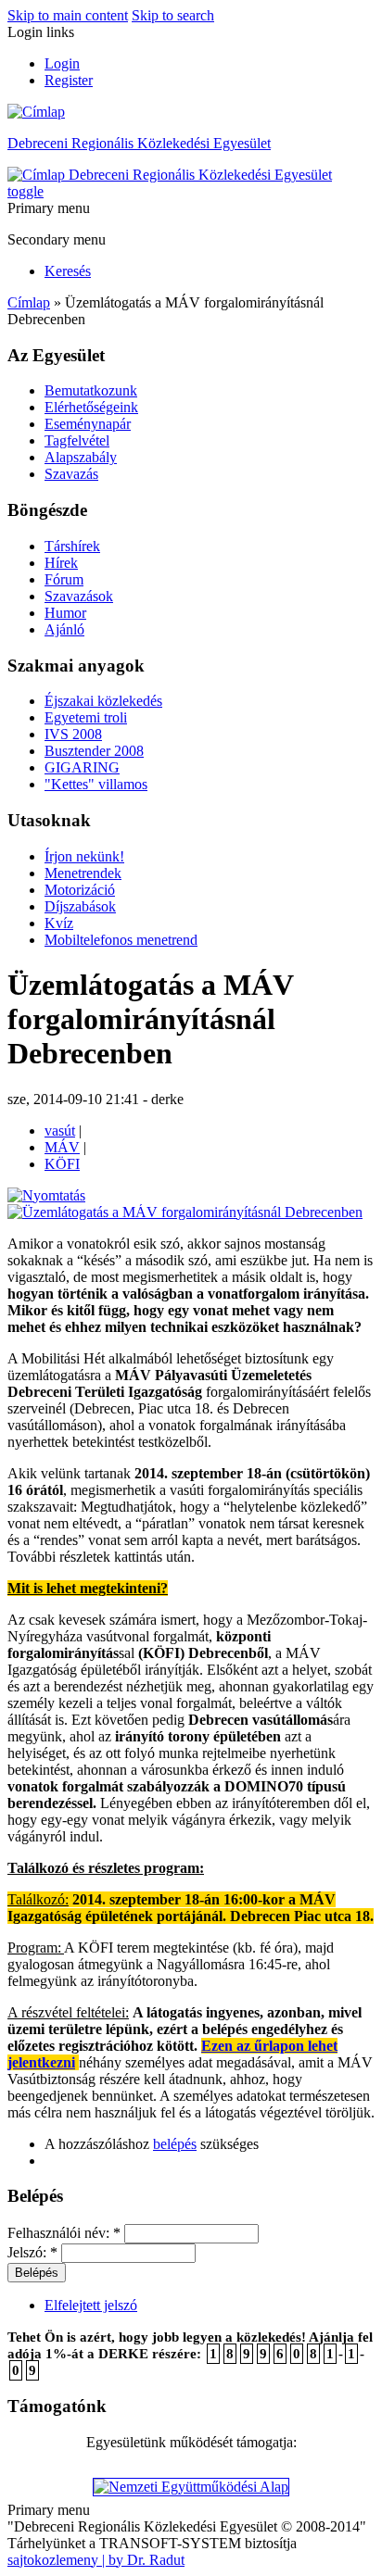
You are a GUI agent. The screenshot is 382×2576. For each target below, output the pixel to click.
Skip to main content (68, 15)
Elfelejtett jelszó (91, 2305)
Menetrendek (83, 873)
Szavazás (71, 474)
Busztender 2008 (94, 751)
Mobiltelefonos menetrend (121, 940)
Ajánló (64, 629)
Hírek (61, 563)
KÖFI (62, 1164)
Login (62, 63)
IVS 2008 (73, 734)
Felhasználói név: (64, 2233)
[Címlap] (36, 112)
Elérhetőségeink (91, 407)
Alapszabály (81, 457)
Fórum (64, 579)
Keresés (68, 271)
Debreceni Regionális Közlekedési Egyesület (139, 143)
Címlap (29, 302)
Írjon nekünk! (84, 856)
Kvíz (59, 923)
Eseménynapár (88, 424)
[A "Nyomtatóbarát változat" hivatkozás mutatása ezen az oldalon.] (46, 1195)
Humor (65, 613)
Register (69, 80)
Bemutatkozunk (91, 390)
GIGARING (82, 767)
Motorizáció (80, 890)
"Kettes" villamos (96, 784)
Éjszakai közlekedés (103, 701)
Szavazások (79, 596)
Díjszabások (80, 906)
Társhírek (72, 546)
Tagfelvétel (77, 440)
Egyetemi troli (86, 717)
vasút (60, 1131)
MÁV (62, 1147)
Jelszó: (32, 2252)
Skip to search (173, 15)
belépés (175, 2144)
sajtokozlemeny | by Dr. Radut (96, 2560)
